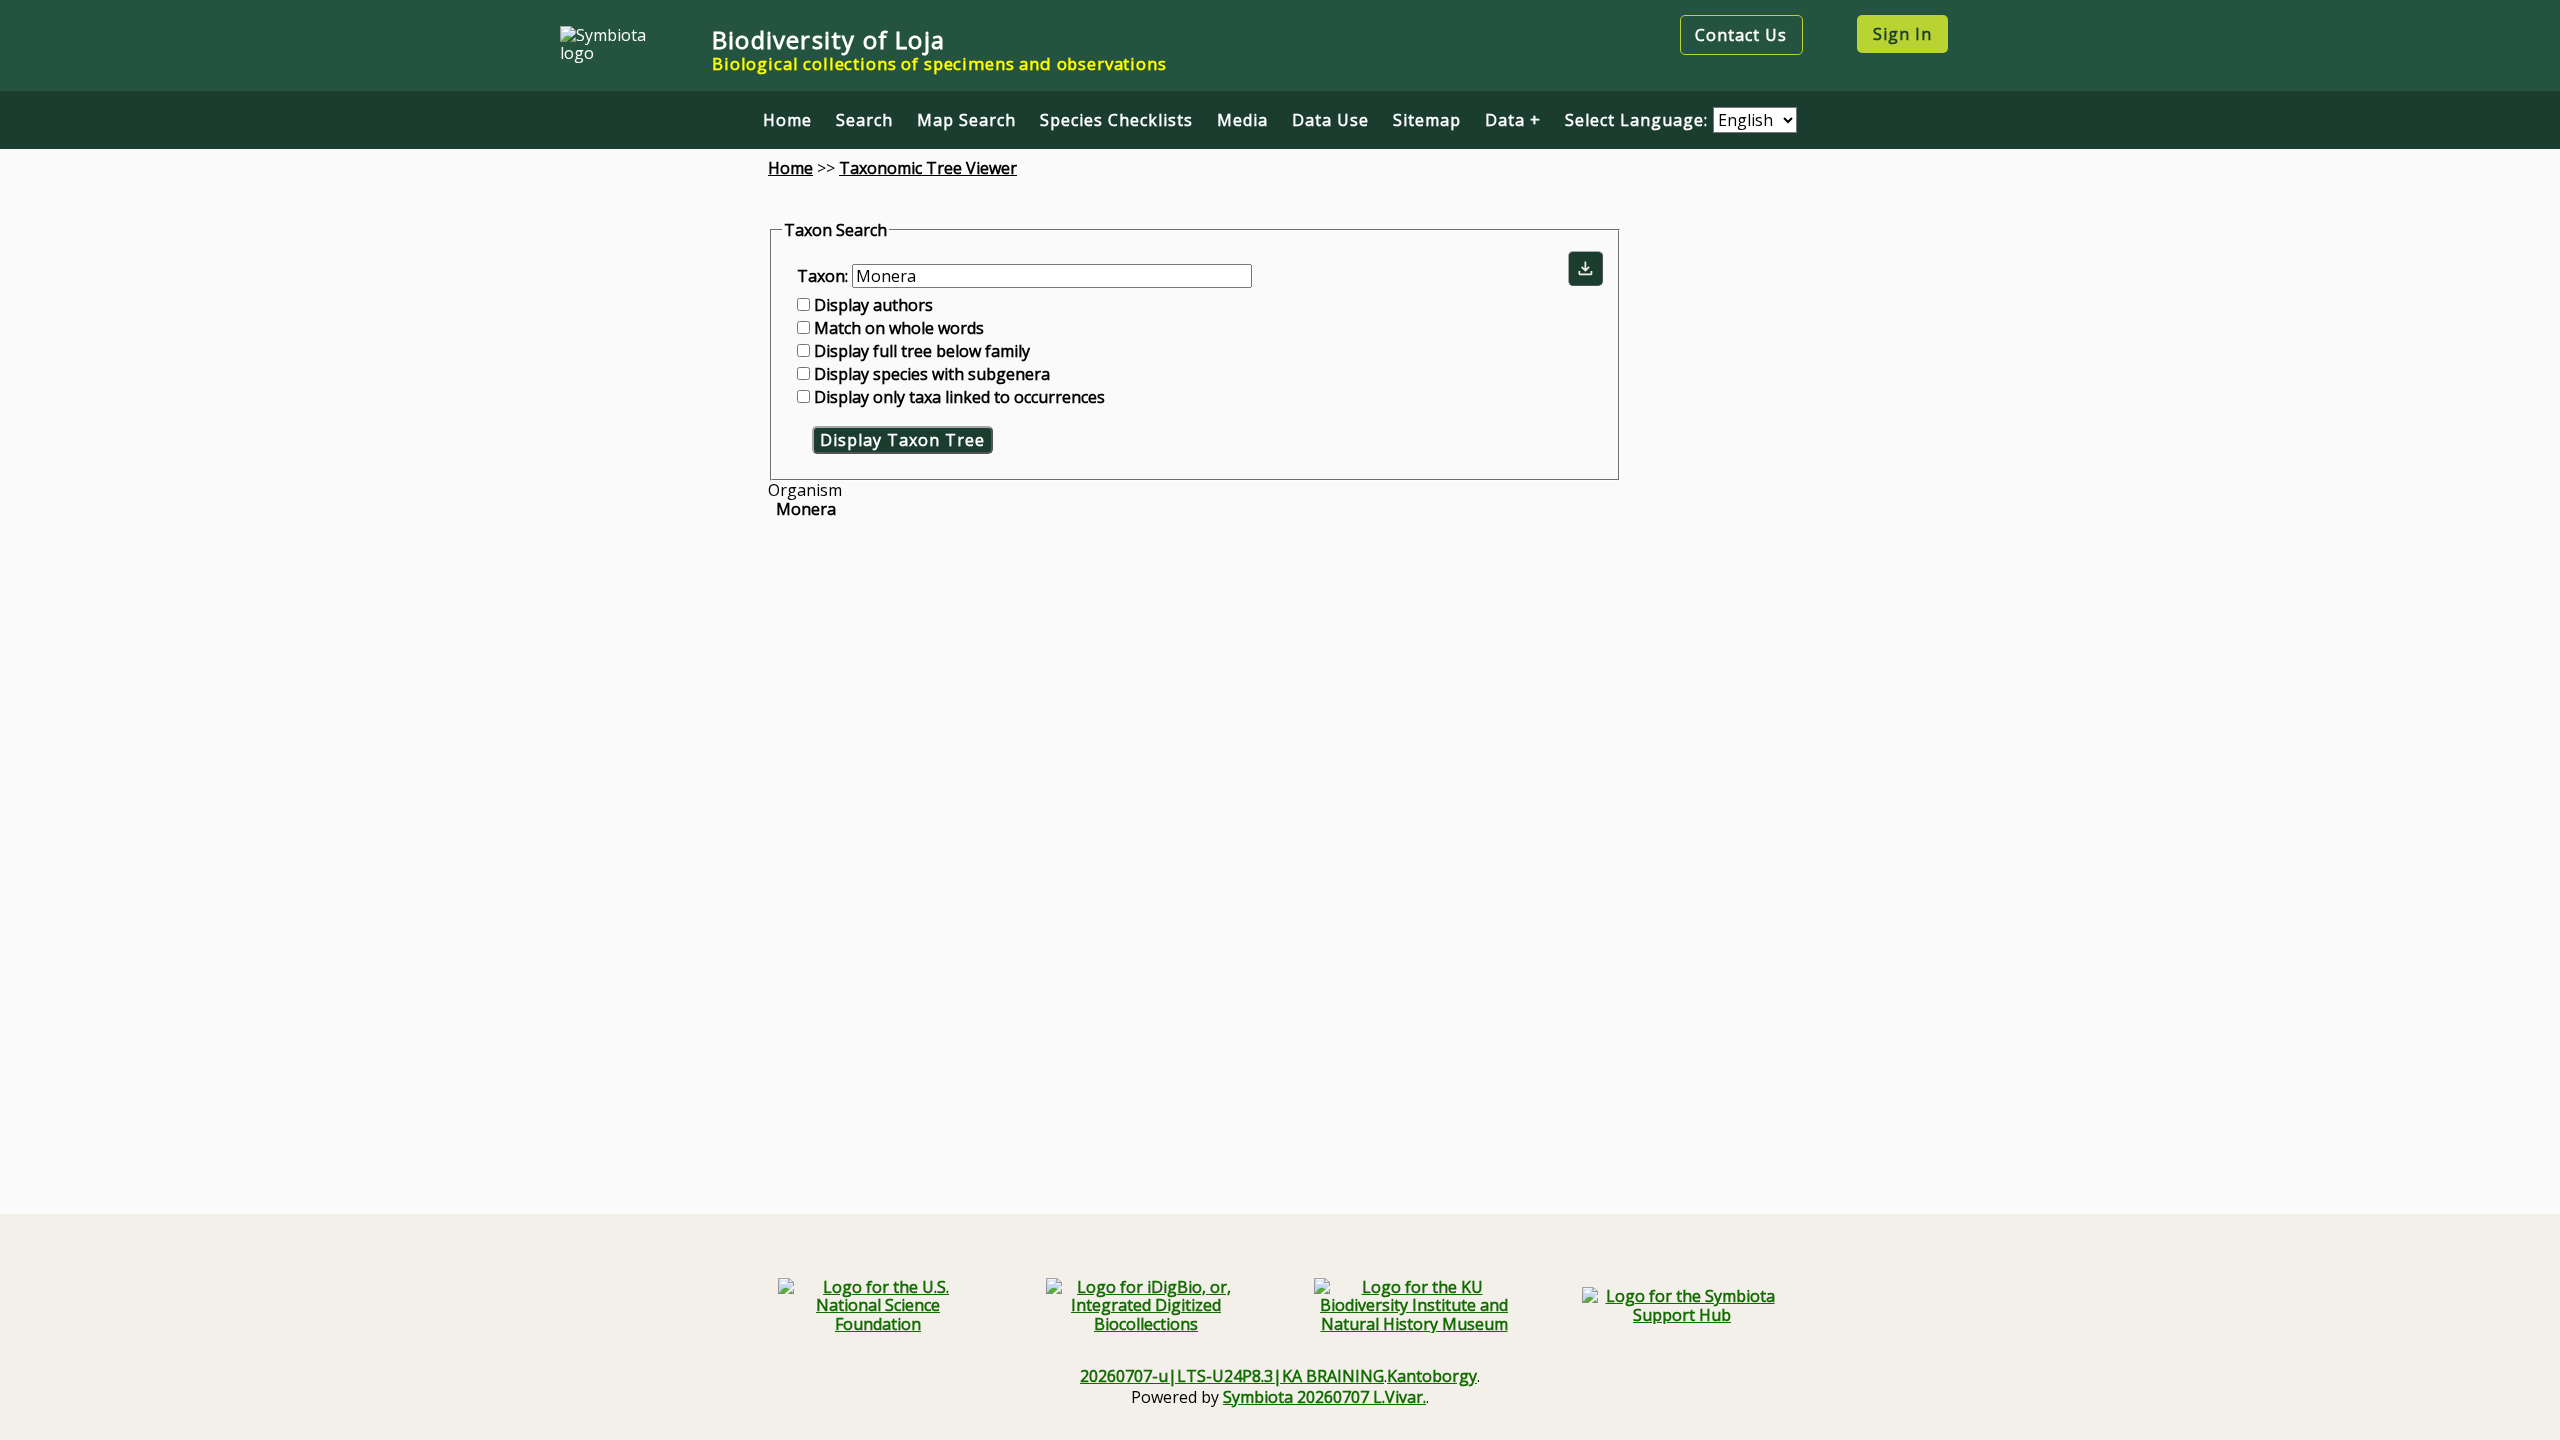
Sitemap (1427, 120)
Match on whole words (899, 328)
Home (787, 120)
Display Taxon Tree (902, 440)
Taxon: (824, 276)
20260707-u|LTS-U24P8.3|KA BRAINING (1232, 1376)
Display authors (873, 305)
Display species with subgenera (932, 374)
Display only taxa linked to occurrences (959, 397)
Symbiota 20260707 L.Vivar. (1324, 1397)
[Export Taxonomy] (1585, 268)
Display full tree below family (922, 351)
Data (1505, 120)
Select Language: (1639, 120)
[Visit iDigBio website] (1146, 1305)
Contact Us (1741, 35)
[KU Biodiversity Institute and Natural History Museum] (1414, 1305)
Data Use (1330, 120)
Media (1242, 120)
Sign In (1902, 34)
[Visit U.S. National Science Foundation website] (878, 1305)
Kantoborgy (1432, 1376)
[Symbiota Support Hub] (1682, 1305)
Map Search (966, 120)
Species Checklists (1116, 120)
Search (864, 120)
